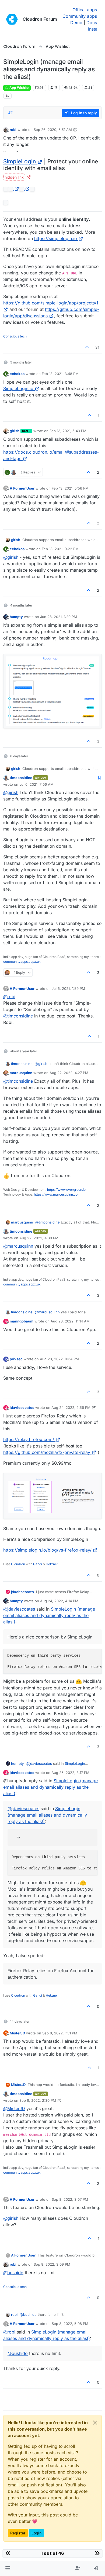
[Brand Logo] (12, 19)
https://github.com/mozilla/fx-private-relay (47, 1452)
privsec (16, 1359)
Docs (92, 23)
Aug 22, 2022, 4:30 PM (39, 1238)
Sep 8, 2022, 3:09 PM (52, 2264)
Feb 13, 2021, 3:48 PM (60, 374)
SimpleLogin (20, 161)
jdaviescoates (22, 1408)
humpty (16, 617)
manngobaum (22, 1321)
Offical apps (85, 10)
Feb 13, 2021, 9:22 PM (60, 549)
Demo (76, 23)
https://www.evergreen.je (66, 1190)
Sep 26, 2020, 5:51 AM (53, 130)
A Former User (22, 488)
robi (13, 130)
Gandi (38, 1564)
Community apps (80, 16)
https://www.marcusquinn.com (57, 1194)
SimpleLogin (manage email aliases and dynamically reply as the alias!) (49, 1615)
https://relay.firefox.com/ (29, 1439)
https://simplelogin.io (56, 238)
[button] (8, 2568)
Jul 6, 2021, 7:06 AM (36, 784)
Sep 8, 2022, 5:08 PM (70, 2324)
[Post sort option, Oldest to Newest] (10, 113)
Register (18, 2533)
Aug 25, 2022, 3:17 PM (70, 1773)
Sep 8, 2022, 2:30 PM (38, 2100)
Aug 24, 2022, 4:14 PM (59, 1601)
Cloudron (18, 1564)
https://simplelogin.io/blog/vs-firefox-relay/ (47, 1550)
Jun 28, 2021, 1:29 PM (59, 617)
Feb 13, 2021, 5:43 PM (68, 431)
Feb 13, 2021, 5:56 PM (70, 488)
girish (15, 431)
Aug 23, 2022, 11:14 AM (70, 1321)
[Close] (95, 2423)
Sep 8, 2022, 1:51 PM (60, 2033)
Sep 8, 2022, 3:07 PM (70, 2199)
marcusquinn (21, 1073)
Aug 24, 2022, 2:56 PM (71, 1408)
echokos (17, 374)
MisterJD (17, 2033)
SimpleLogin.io (18, 388)
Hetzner (52, 1564)
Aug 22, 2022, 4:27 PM (69, 1073)
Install (94, 29)
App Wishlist (19, 88)
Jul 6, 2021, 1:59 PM (68, 988)
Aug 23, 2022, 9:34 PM (59, 1359)
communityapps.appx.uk (22, 962)
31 (97, 347)
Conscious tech (15, 336)
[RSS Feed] (7, 96)
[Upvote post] (87, 347)
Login (36, 2533)
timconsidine (21, 778)
